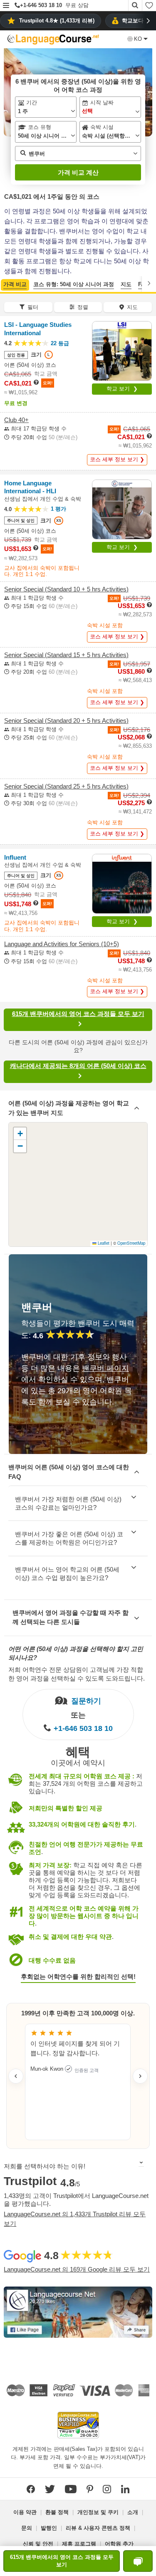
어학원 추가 (119, 2544)
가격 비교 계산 (78, 172)
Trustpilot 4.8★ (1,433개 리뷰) (57, 21)
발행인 (49, 2528)
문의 (27, 2528)
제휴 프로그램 (79, 2544)
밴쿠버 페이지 (105, 1368)
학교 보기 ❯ (122, 389)
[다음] (149, 283)
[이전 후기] (16, 2076)
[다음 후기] (140, 2076)
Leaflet (103, 1243)
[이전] (7, 283)
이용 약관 (25, 2512)
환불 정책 (57, 2512)
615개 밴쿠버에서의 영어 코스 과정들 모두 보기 (78, 1014)
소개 (133, 2512)
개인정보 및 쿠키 (98, 2512)
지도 (126, 284)
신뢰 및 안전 (38, 2544)
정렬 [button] (83, 307)
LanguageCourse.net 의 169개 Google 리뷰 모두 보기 (77, 2269)
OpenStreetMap (131, 1243)
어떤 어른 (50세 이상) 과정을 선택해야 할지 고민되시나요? (76, 1653)
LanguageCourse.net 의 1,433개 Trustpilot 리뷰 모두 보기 (75, 2219)
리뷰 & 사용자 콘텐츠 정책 (98, 2528)
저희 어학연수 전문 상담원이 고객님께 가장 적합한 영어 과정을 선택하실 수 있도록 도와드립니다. (77, 1674)
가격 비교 (15, 284)
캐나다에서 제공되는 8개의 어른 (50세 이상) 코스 (78, 1066)
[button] (6, 6)
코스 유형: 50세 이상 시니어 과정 (74, 284)
